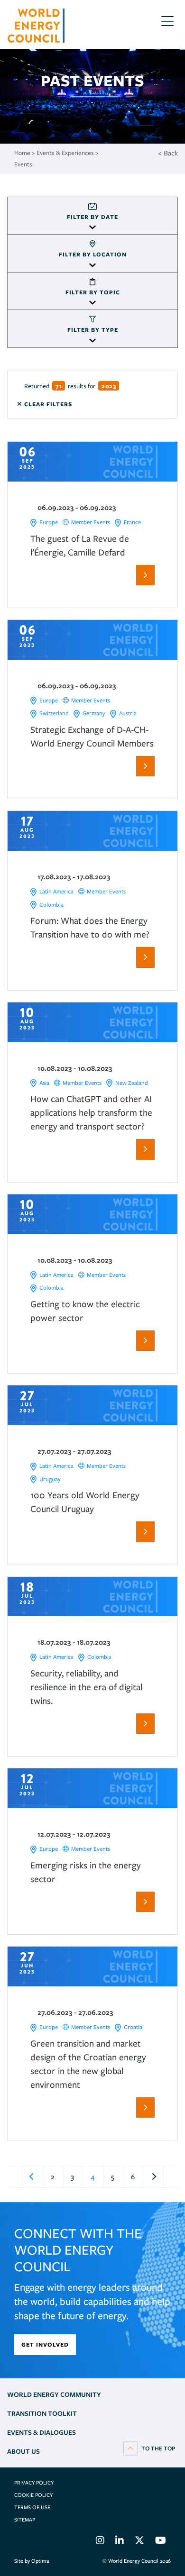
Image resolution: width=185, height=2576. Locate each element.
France (132, 522)
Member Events (91, 522)
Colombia (51, 905)
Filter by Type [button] (93, 330)
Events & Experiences (65, 153)
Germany (94, 713)
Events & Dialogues (42, 2432)
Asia (44, 1083)
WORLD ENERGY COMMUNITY (54, 2394)
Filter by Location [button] (93, 254)
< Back (168, 153)
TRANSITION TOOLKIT (42, 2413)
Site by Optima (32, 2561)
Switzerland (54, 713)
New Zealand (132, 1083)
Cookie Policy (33, 2495)
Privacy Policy (34, 2483)
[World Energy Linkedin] (120, 2542)
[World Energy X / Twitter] (139, 2542)
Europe (49, 522)
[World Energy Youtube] (161, 2542)
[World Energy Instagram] (100, 2542)
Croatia (133, 2027)
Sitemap (25, 2520)
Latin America (56, 891)
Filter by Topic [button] (93, 292)
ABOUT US (23, 2451)
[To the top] (149, 2448)
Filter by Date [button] (92, 217)
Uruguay (50, 1479)
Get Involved (45, 2344)
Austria (128, 713)
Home (22, 153)
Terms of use (32, 2507)
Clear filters (47, 404)
